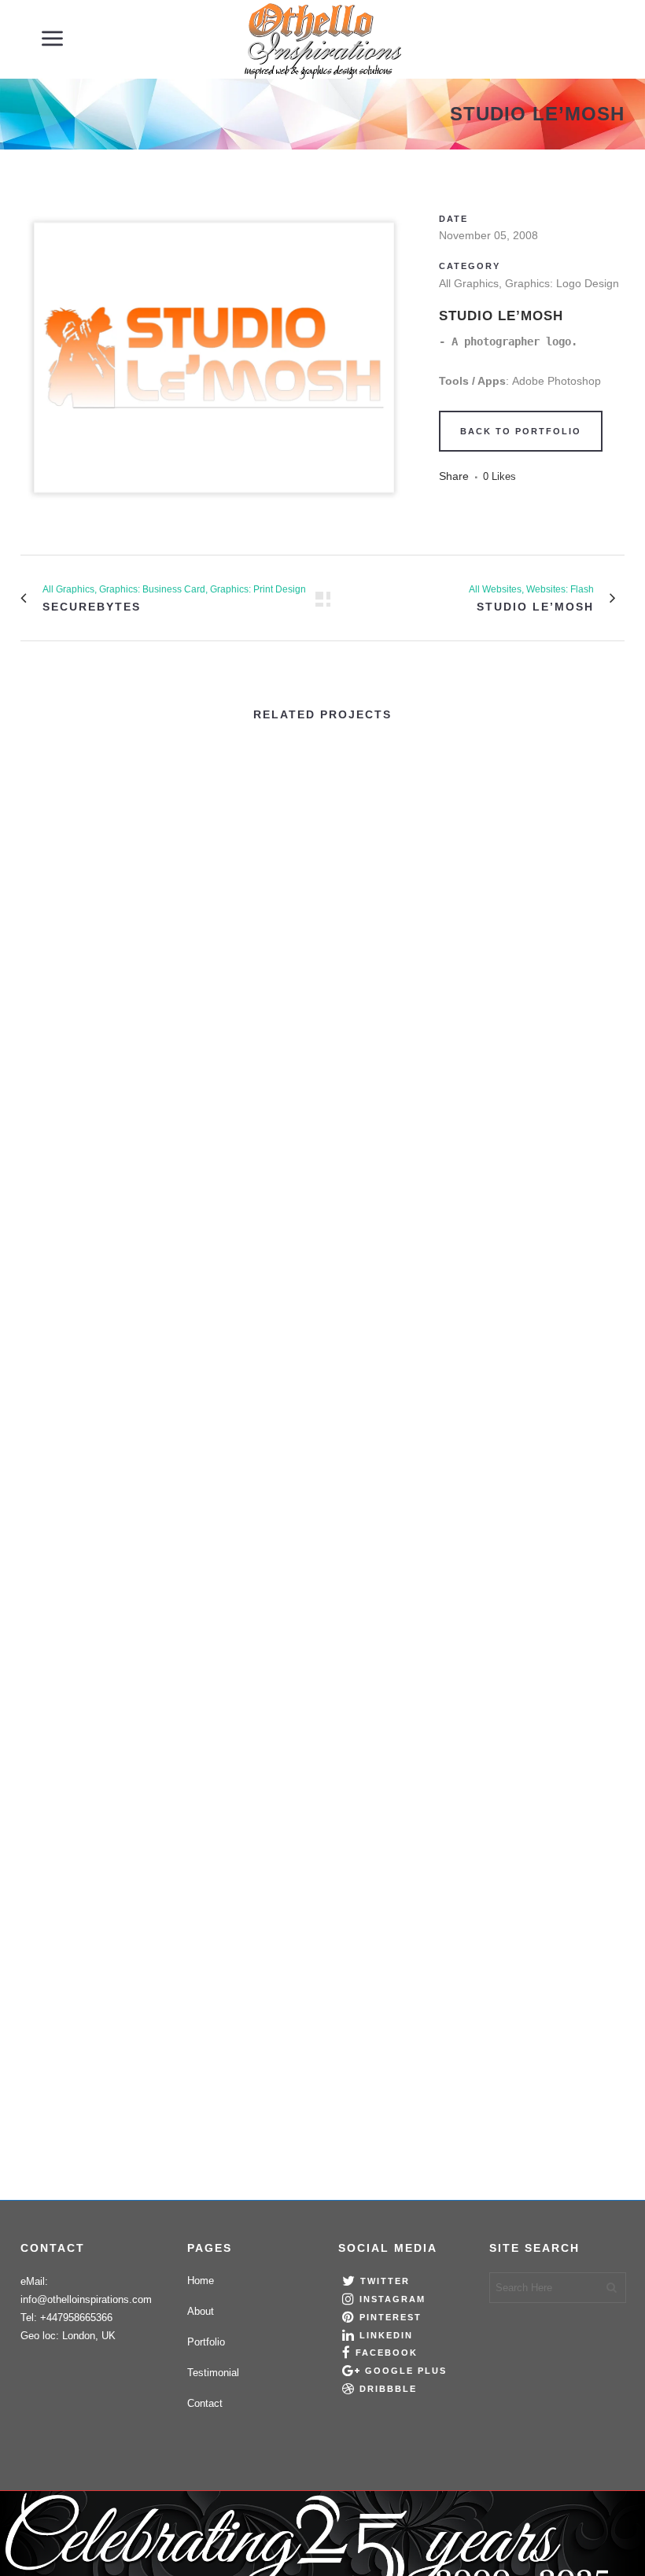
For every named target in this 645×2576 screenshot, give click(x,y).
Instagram (393, 2299)
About (201, 2311)
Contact (205, 2403)
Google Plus (406, 2371)
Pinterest (391, 2317)
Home (201, 2281)
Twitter (385, 2282)
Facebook (387, 2353)
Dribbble (388, 2389)
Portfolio (206, 2342)
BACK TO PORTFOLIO (521, 431)
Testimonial (213, 2373)
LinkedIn (386, 2335)
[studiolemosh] (214, 513)
